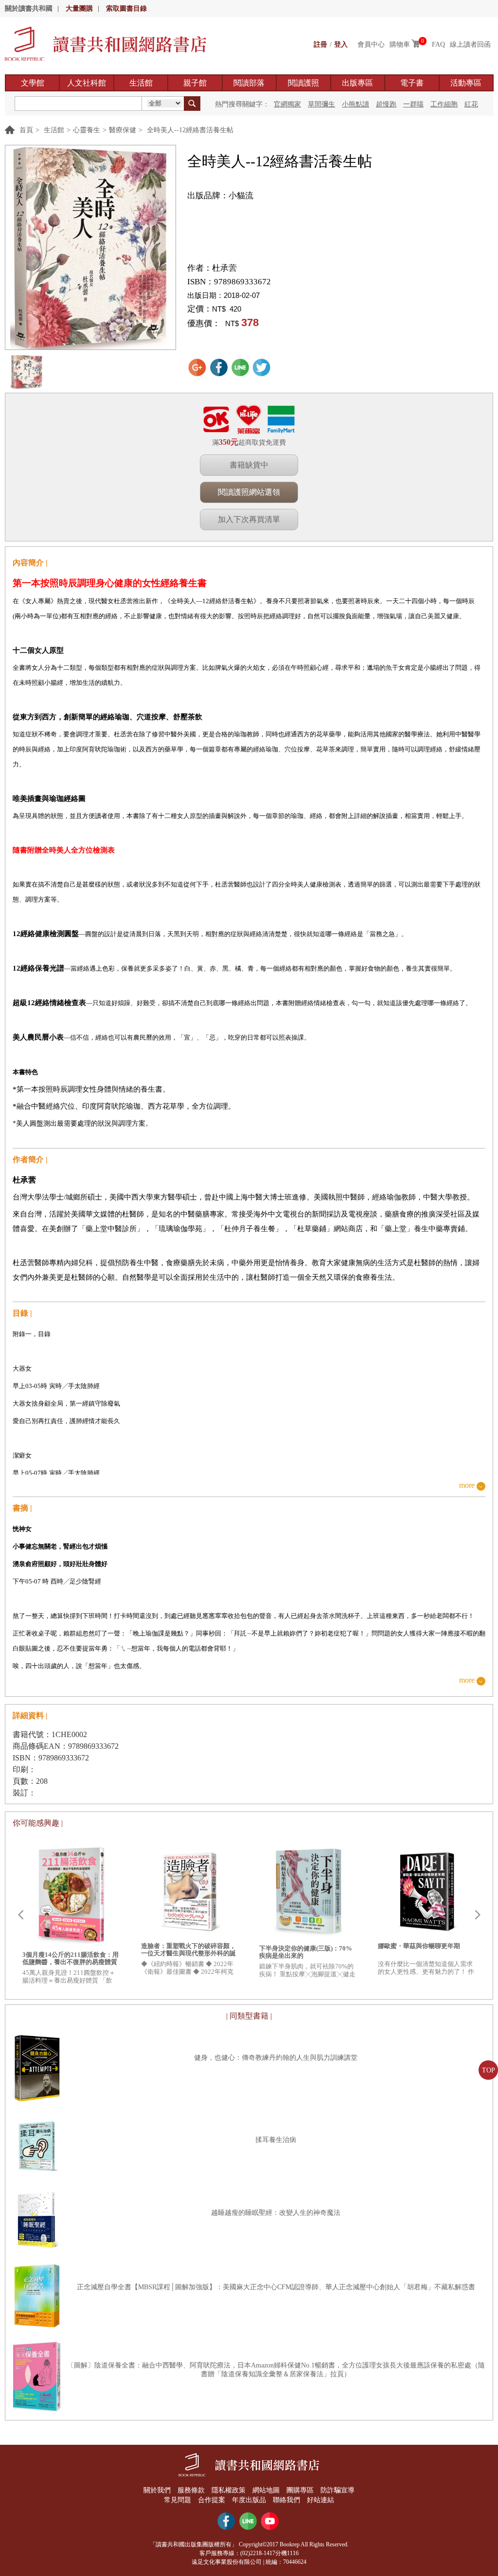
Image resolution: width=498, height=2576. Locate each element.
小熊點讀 (356, 104)
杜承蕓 (224, 268)
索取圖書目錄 (126, 9)
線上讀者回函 (470, 44)
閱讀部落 (249, 83)
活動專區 (466, 83)
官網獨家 (287, 104)
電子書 (412, 83)
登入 (341, 44)
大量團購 (79, 9)
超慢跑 (386, 104)
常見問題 (178, 2500)
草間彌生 (321, 104)
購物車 (400, 44)
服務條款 (191, 2490)
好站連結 (320, 2500)
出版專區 (357, 83)
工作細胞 (444, 104)
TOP (489, 2070)
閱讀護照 (303, 83)
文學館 (33, 83)
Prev (20, 1915)
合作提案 (212, 2500)
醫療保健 (123, 130)
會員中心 (371, 44)
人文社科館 (87, 83)
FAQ (438, 44)
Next (478, 1915)
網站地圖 (266, 2490)
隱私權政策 (229, 2490)
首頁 (26, 130)
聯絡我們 (286, 2500)
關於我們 (157, 2490)
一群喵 (413, 104)
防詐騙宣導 (338, 2490)
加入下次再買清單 (249, 519)
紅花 (471, 104)
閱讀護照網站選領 (249, 492)
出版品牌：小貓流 (220, 196)
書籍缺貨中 (249, 465)
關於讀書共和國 (29, 9)
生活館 (141, 83)
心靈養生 (87, 130)
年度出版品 (249, 2500)
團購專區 (300, 2490)
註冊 (320, 44)
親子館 (195, 83)
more (467, 1486)
